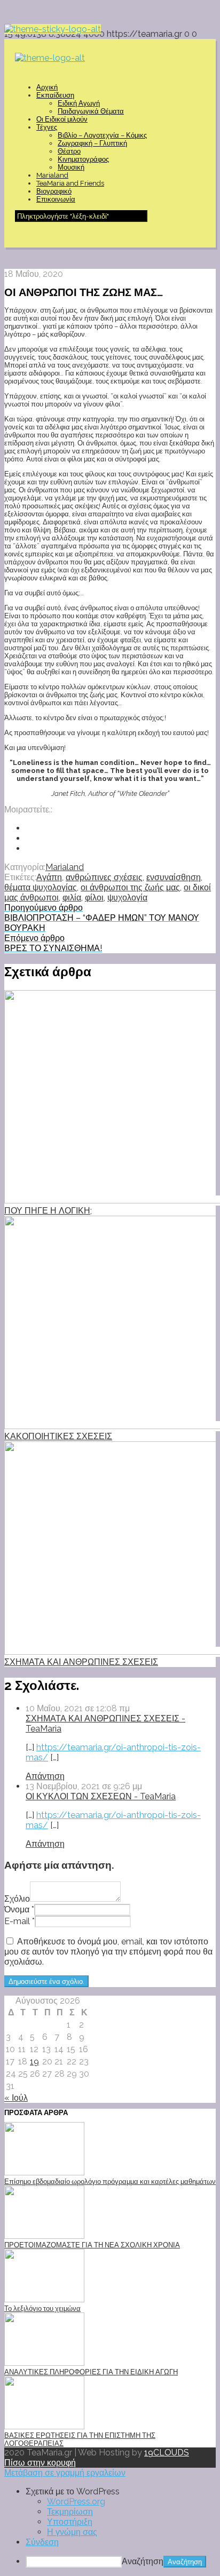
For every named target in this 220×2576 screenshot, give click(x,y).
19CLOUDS (167, 2453)
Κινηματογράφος (83, 159)
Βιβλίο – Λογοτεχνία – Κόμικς (102, 135)
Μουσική (71, 167)
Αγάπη (49, 877)
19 (34, 2061)
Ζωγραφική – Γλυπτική (92, 143)
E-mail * (19, 1921)
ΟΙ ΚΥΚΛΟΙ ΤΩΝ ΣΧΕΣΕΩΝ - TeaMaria (101, 1796)
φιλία (72, 898)
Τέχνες (47, 127)
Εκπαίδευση (55, 95)
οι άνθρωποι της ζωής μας (130, 887)
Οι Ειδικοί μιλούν (62, 119)
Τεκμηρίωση (70, 2512)
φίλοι (94, 898)
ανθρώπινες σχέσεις (104, 877)
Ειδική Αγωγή (79, 103)
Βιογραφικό (54, 191)
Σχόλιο (17, 1899)
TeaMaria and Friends (70, 183)
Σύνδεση (42, 2542)
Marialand (52, 175)
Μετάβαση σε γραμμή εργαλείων (65, 2473)
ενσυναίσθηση (174, 877)
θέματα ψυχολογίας (41, 887)
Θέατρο (69, 151)
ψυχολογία (127, 898)
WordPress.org (76, 2502)
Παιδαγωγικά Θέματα (91, 111)
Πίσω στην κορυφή (40, 2463)
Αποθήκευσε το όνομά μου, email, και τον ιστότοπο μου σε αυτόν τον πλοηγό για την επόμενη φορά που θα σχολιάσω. (108, 1952)
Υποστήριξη (70, 2522)
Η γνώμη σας (72, 2532)
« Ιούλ (16, 2098)
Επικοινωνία (56, 199)
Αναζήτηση (143, 2561)
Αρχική (47, 87)
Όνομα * (19, 1909)
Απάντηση (45, 1776)
